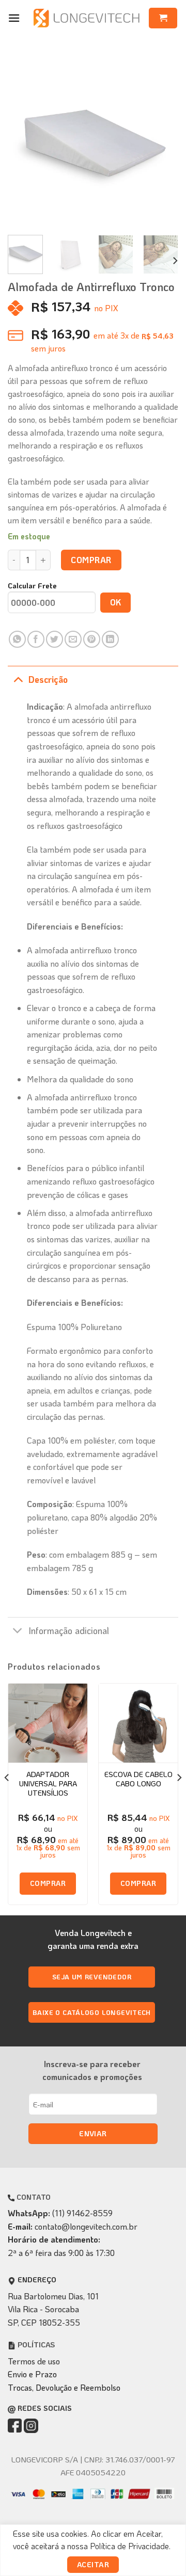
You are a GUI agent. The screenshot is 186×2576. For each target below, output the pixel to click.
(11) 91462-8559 (82, 2213)
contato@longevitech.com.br (86, 2226)
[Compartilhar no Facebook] (36, 639)
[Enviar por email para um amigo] (73, 639)
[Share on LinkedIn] (110, 639)
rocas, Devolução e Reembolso (67, 2387)
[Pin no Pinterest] (92, 639)
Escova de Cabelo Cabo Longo (138, 1779)
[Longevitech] (87, 18)
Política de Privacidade (129, 2546)
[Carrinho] (163, 18)
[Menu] (14, 18)
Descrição (48, 679)
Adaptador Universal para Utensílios (48, 1784)
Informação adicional (69, 1630)
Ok (116, 602)
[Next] (162, 142)
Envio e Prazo (32, 2374)
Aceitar (93, 2564)
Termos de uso (34, 2361)
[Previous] (24, 142)
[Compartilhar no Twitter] (55, 639)
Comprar (91, 560)
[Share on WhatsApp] (17, 639)
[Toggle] (18, 679)
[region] (93, 2550)
